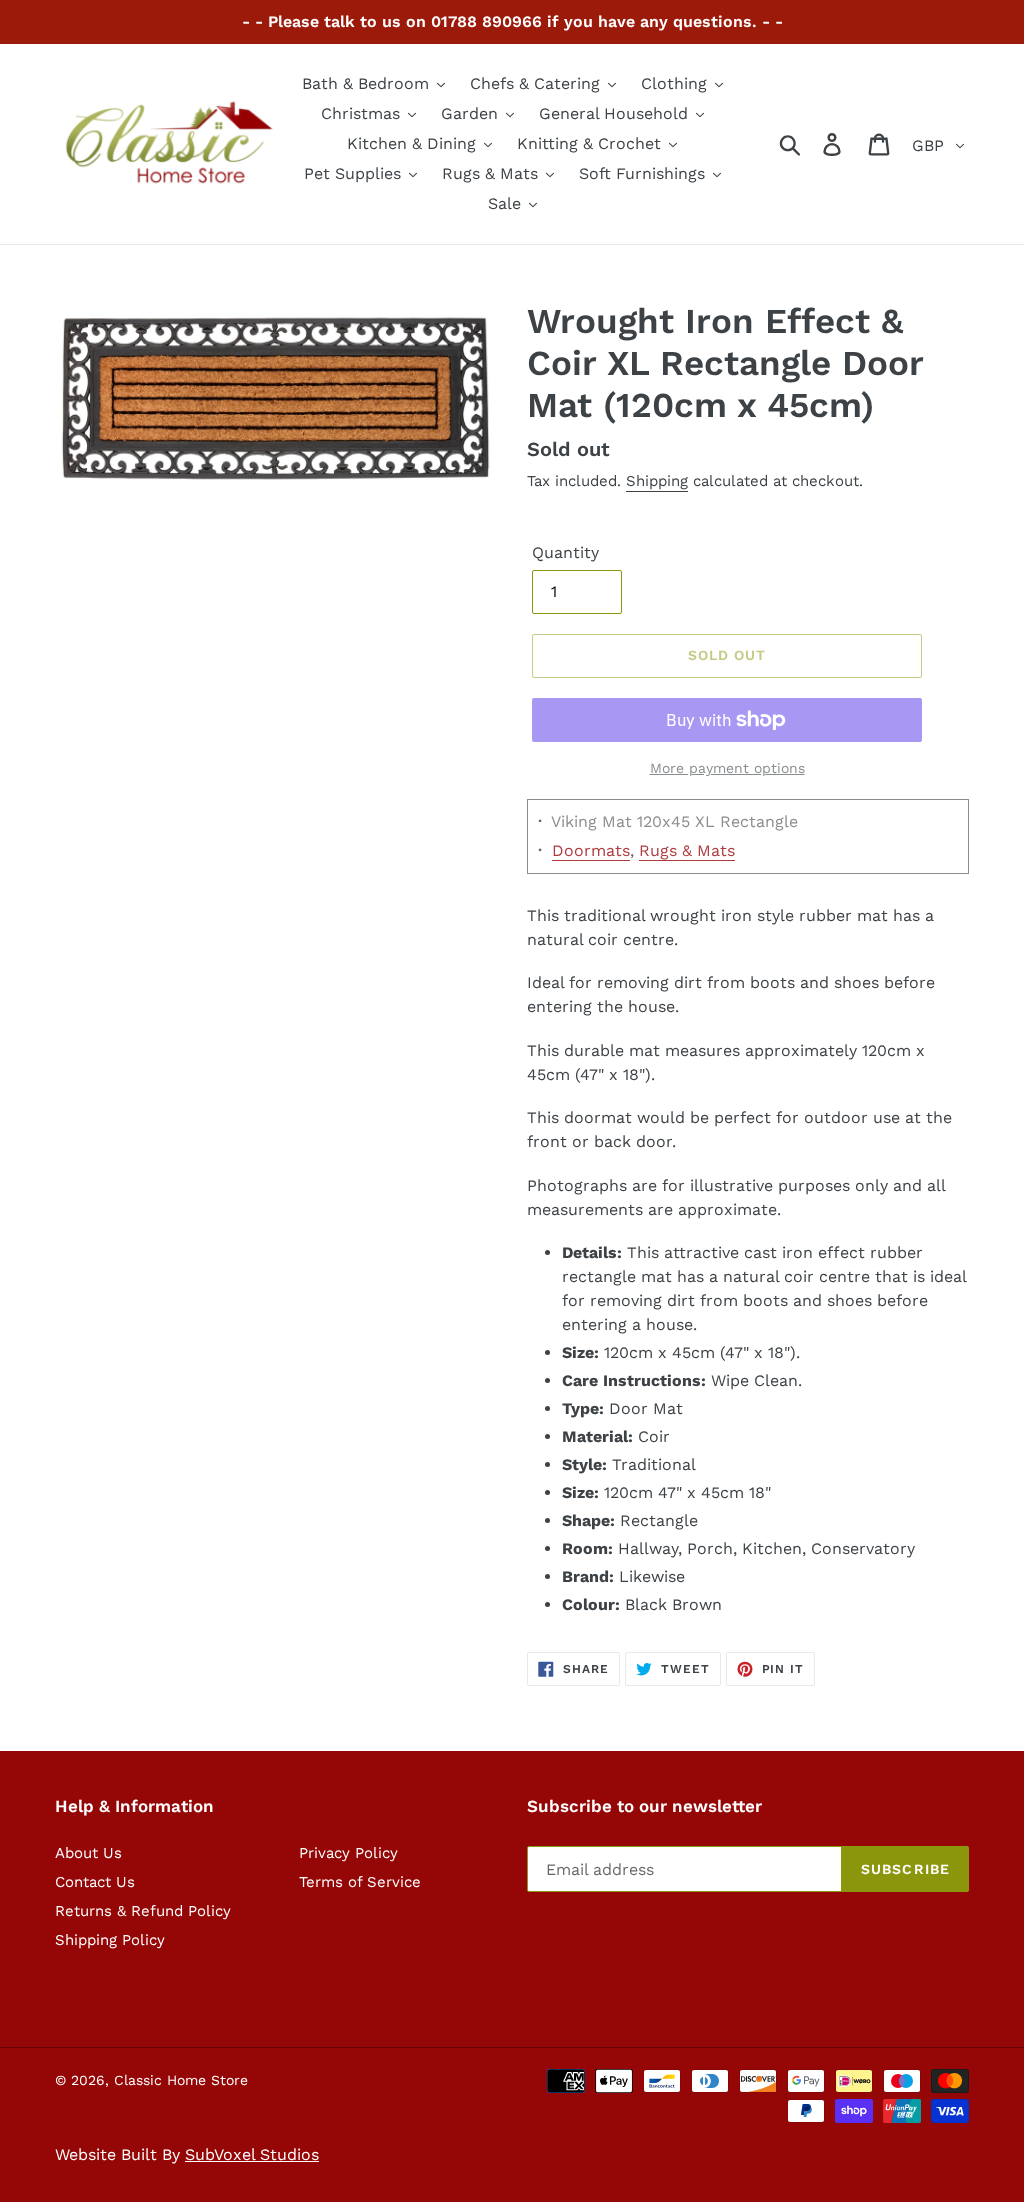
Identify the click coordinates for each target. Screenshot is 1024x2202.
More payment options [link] (727, 768)
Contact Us (95, 1882)
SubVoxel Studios (252, 2154)
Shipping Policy (110, 1940)
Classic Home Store (181, 2080)
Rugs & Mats (687, 850)
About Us (88, 1853)
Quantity (565, 552)
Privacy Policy (348, 1853)
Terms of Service (360, 1882)
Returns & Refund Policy (143, 1911)
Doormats (591, 850)
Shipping (657, 481)
